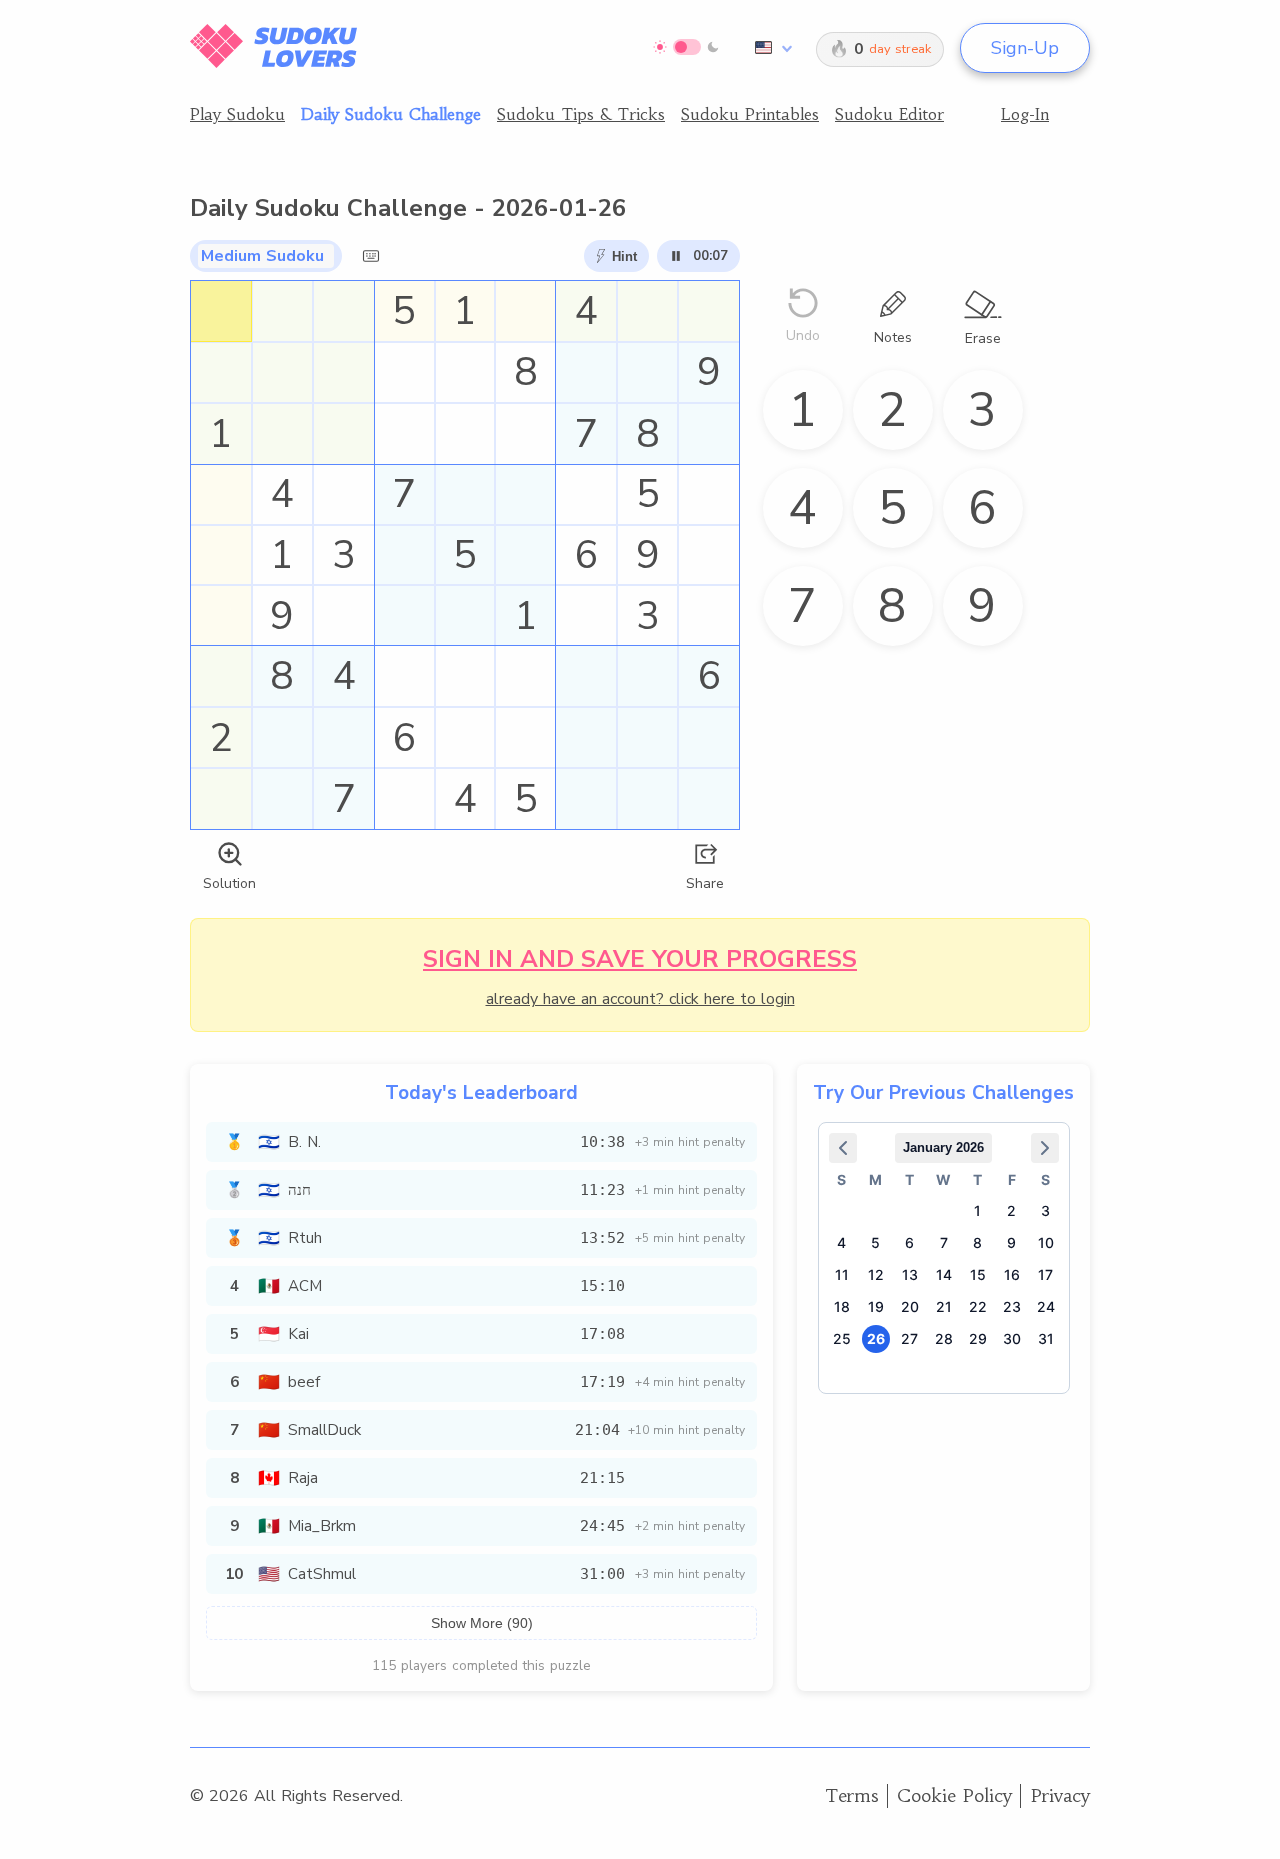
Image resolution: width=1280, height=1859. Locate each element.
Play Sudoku (237, 114)
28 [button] (944, 1338)
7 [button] (944, 1242)
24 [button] (1046, 1306)
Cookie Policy (954, 1795)
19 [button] (876, 1306)
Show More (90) (482, 1623)
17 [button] (1045, 1274)
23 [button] (1012, 1306)
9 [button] (1011, 1242)
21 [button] (944, 1306)
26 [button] (876, 1338)
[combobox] (770, 48)
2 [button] (1011, 1210)
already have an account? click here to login (640, 999)
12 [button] (876, 1274)
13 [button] (910, 1274)
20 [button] (910, 1306)
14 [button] (944, 1274)
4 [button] (841, 1242)
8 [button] (977, 1242)
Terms (852, 1795)
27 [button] (909, 1338)
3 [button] (1045, 1210)
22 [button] (978, 1306)
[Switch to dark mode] (686, 47)
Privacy (1060, 1795)
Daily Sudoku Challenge (391, 114)
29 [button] (978, 1338)
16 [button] (1012, 1274)
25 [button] (842, 1338)
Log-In (1025, 114)
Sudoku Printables (750, 114)
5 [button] (875, 1242)
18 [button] (842, 1306)
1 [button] (977, 1210)
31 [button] (1046, 1338)
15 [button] (978, 1274)
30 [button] (1012, 1338)
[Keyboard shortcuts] (371, 256)
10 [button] (1046, 1242)
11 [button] (842, 1274)
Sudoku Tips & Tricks (581, 114)
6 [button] (909, 1242)
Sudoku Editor (889, 114)
